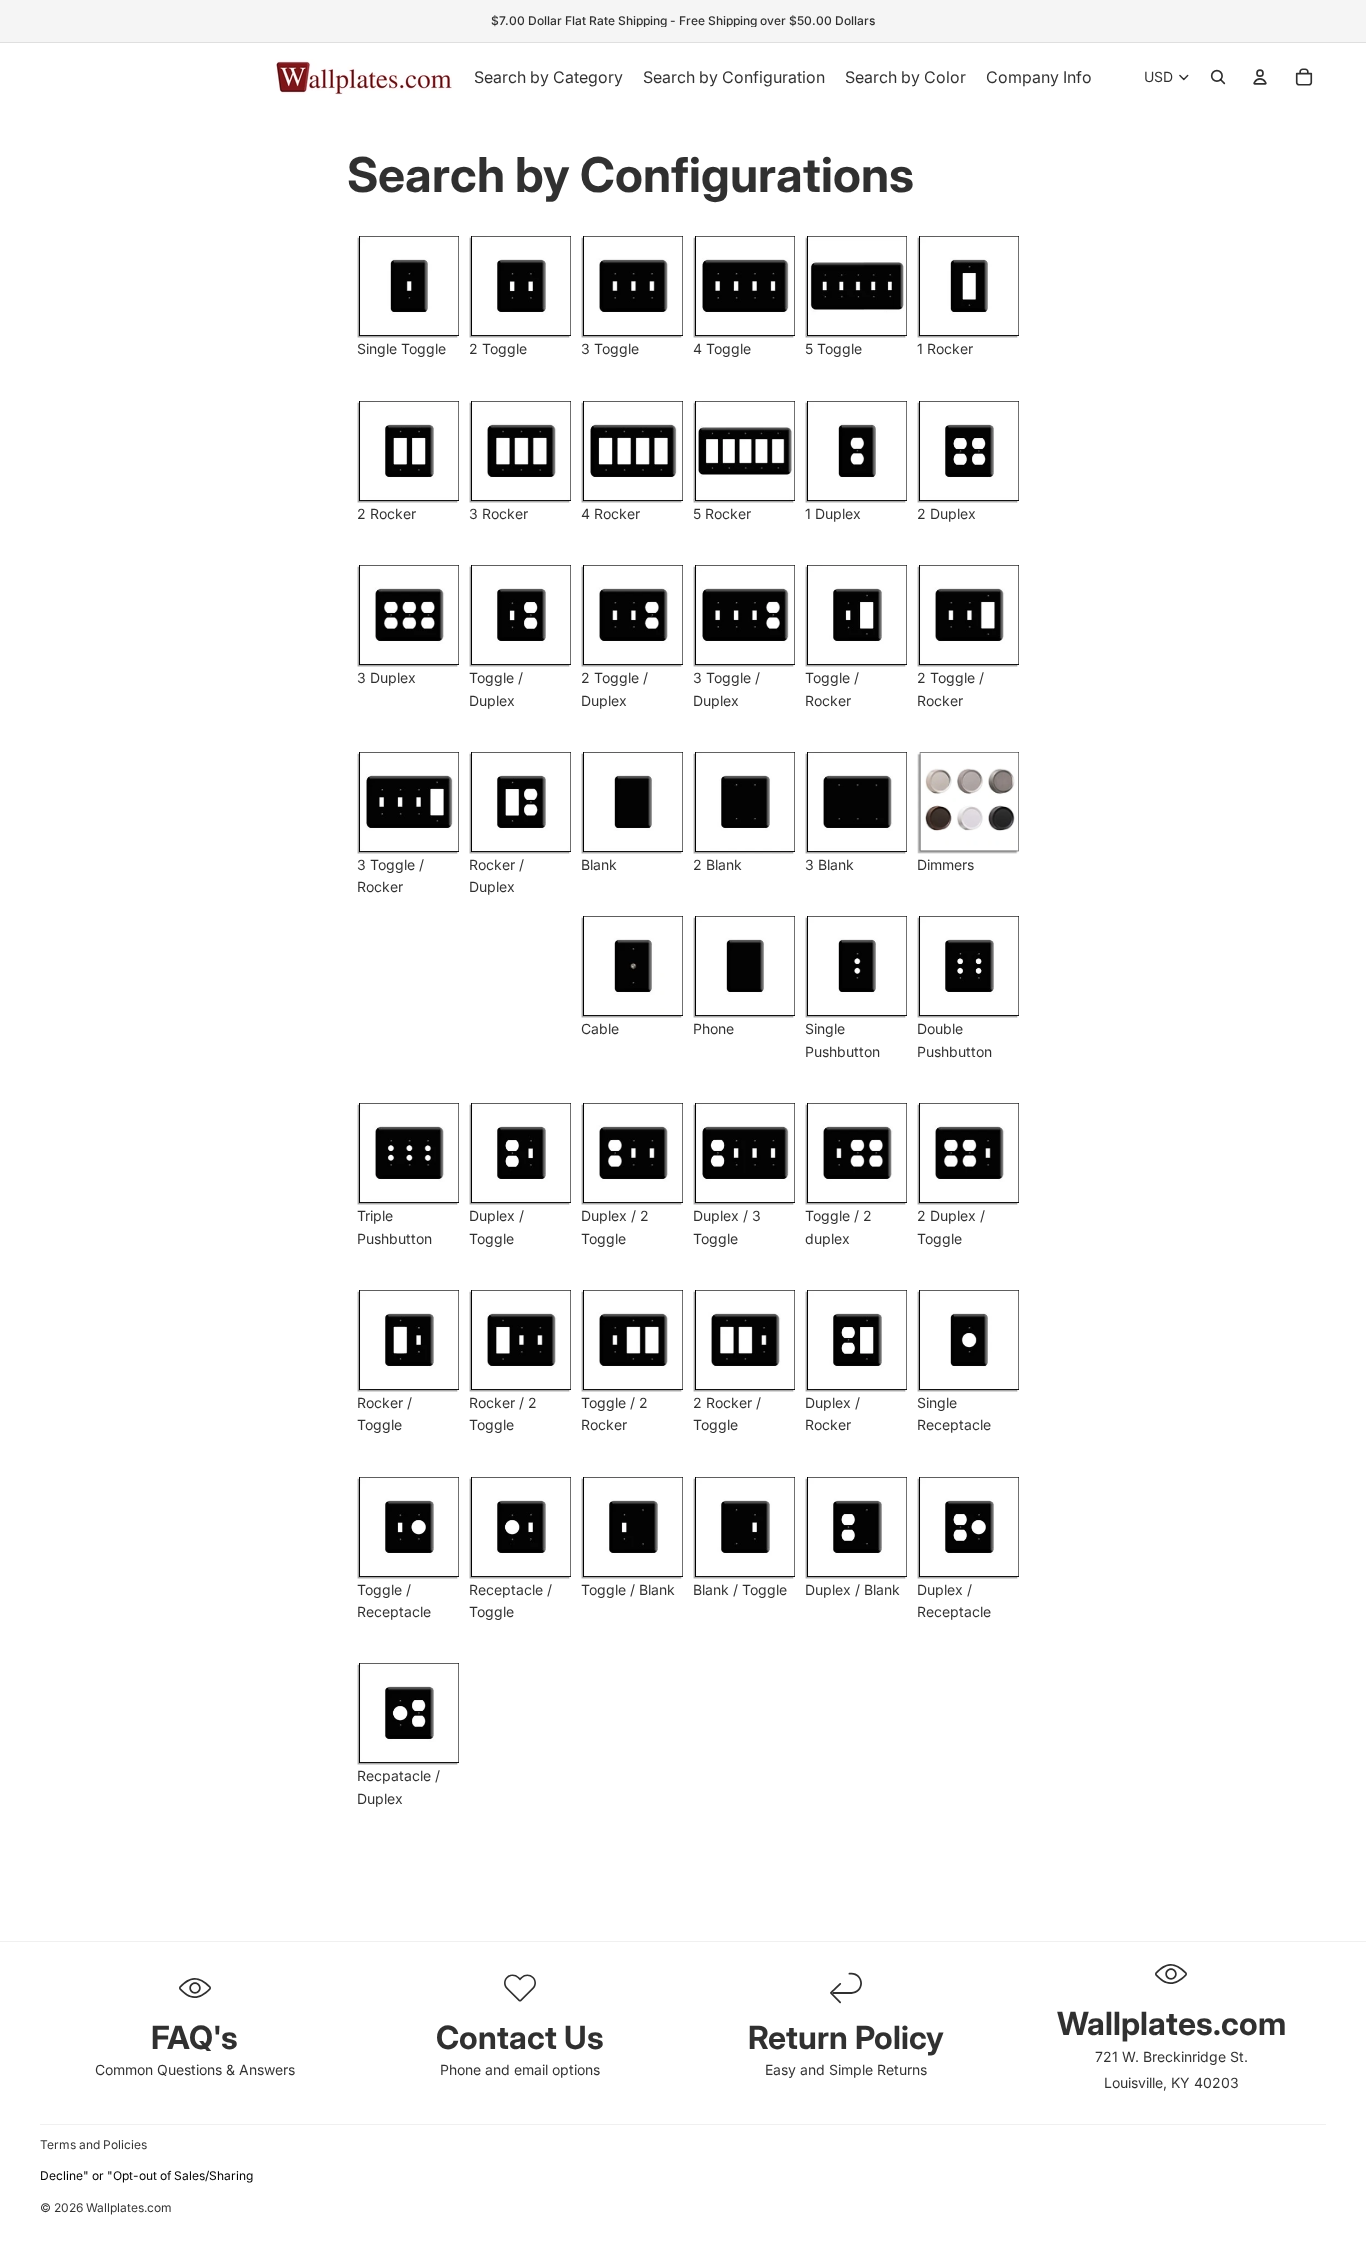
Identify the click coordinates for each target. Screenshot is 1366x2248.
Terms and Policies (93, 2144)
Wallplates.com (129, 2208)
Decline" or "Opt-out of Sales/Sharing (146, 2175)
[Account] (1260, 77)
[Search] (1218, 77)
